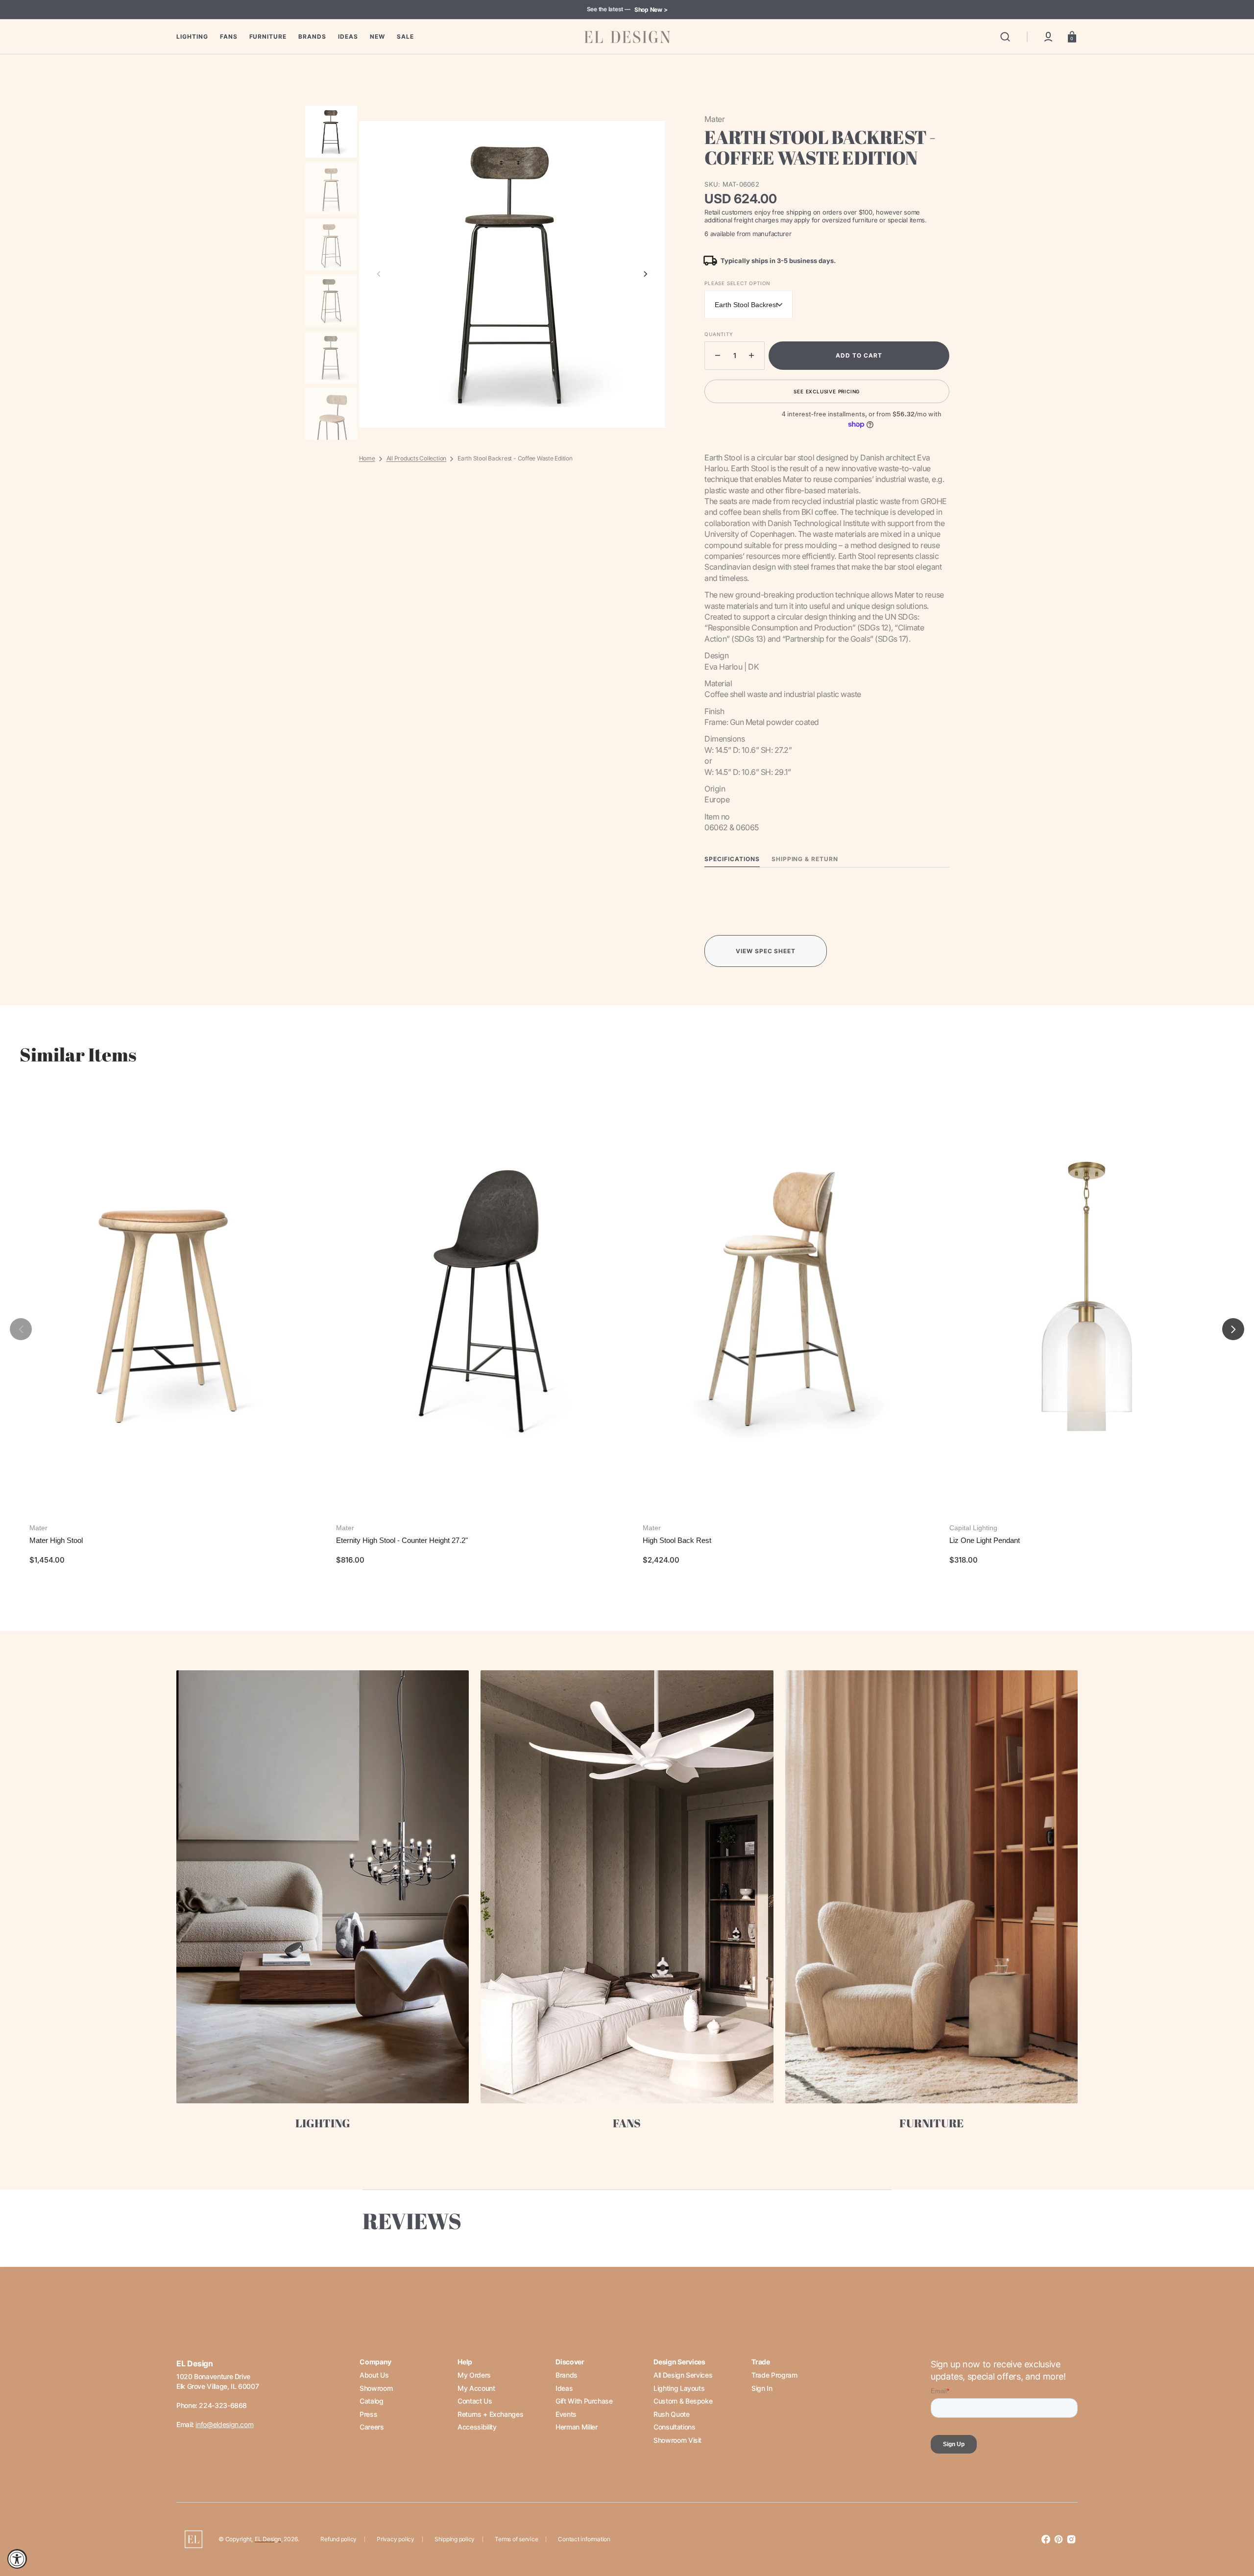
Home (367, 458)
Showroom (376, 2388)
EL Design (268, 2539)
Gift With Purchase (584, 2401)
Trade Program (774, 2375)
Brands (567, 2375)
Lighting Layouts (679, 2388)
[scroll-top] (1233, 2526)
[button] (1005, 37)
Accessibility (477, 2427)
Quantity (719, 334)
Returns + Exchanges (490, 2414)
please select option (737, 283)
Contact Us (475, 2401)
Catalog (371, 2401)
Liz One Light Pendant (985, 1540)
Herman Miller (576, 2427)
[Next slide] (646, 274)
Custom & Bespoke (683, 2401)
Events (566, 2414)
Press (368, 2414)
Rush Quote (671, 2414)
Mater (38, 1528)
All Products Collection (416, 458)
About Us (374, 2375)
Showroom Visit (677, 2440)
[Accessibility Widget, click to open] (17, 2559)
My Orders (474, 2375)
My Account (476, 2388)
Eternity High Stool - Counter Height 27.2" (402, 1540)
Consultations (674, 2427)
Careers (372, 2427)
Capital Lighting (973, 1528)
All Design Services (683, 2375)
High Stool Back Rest (677, 1540)
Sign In (762, 2388)
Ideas (564, 2388)
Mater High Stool (56, 1540)
